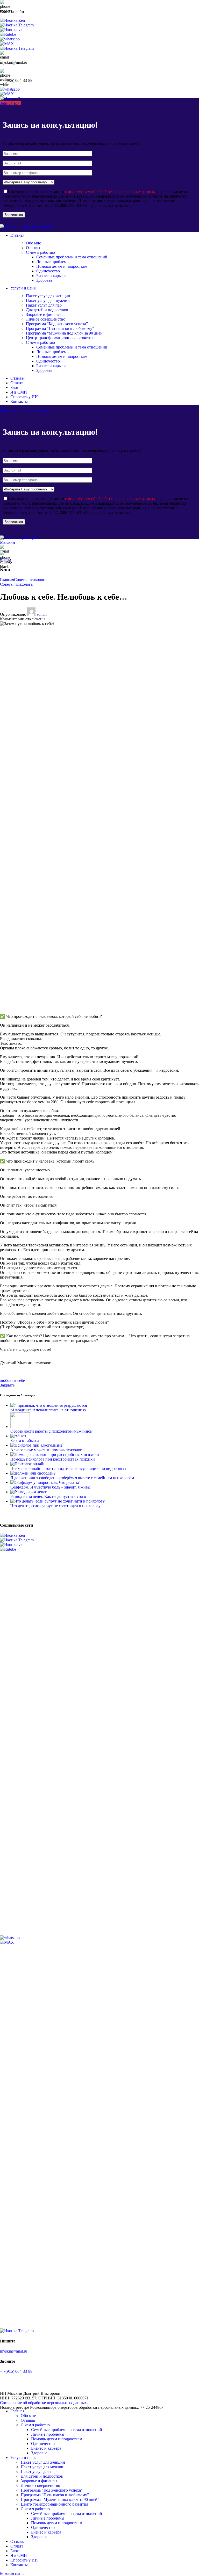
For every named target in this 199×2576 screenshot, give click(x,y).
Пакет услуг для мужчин (48, 300)
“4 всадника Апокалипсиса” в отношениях (48, 1410)
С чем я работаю (40, 252)
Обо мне (33, 243)
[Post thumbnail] (49, 1405)
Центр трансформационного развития (60, 338)
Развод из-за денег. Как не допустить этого (48, 1496)
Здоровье (44, 280)
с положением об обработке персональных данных (110, 191)
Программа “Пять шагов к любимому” (60, 328)
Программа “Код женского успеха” (57, 324)
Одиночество (48, 271)
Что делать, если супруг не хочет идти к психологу (55, 1506)
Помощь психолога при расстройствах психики (53, 1459)
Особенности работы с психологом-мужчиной (51, 1431)
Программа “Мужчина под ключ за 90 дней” (65, 333)
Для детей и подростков (47, 310)
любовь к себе (12, 1380)
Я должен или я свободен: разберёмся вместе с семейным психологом (72, 1478)
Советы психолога (30, 580)
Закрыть (7, 1385)
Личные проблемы (53, 262)
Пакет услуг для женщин (48, 296)
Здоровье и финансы (44, 314)
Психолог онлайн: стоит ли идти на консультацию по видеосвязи (68, 1468)
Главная (7, 580)
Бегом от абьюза (25, 1441)
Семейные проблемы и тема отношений (72, 257)
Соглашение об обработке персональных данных (43, 2403)
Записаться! (10, 103)
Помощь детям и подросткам (62, 266)
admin (42, 614)
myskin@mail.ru (14, 2351)
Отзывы (33, 248)
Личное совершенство (46, 319)
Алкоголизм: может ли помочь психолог (46, 1450)
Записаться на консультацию (25, 410)
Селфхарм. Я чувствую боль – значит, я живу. (50, 1487)
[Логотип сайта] (27, 226)
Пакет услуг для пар (44, 305)
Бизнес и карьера (51, 276)
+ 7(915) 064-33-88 (16, 2371)
